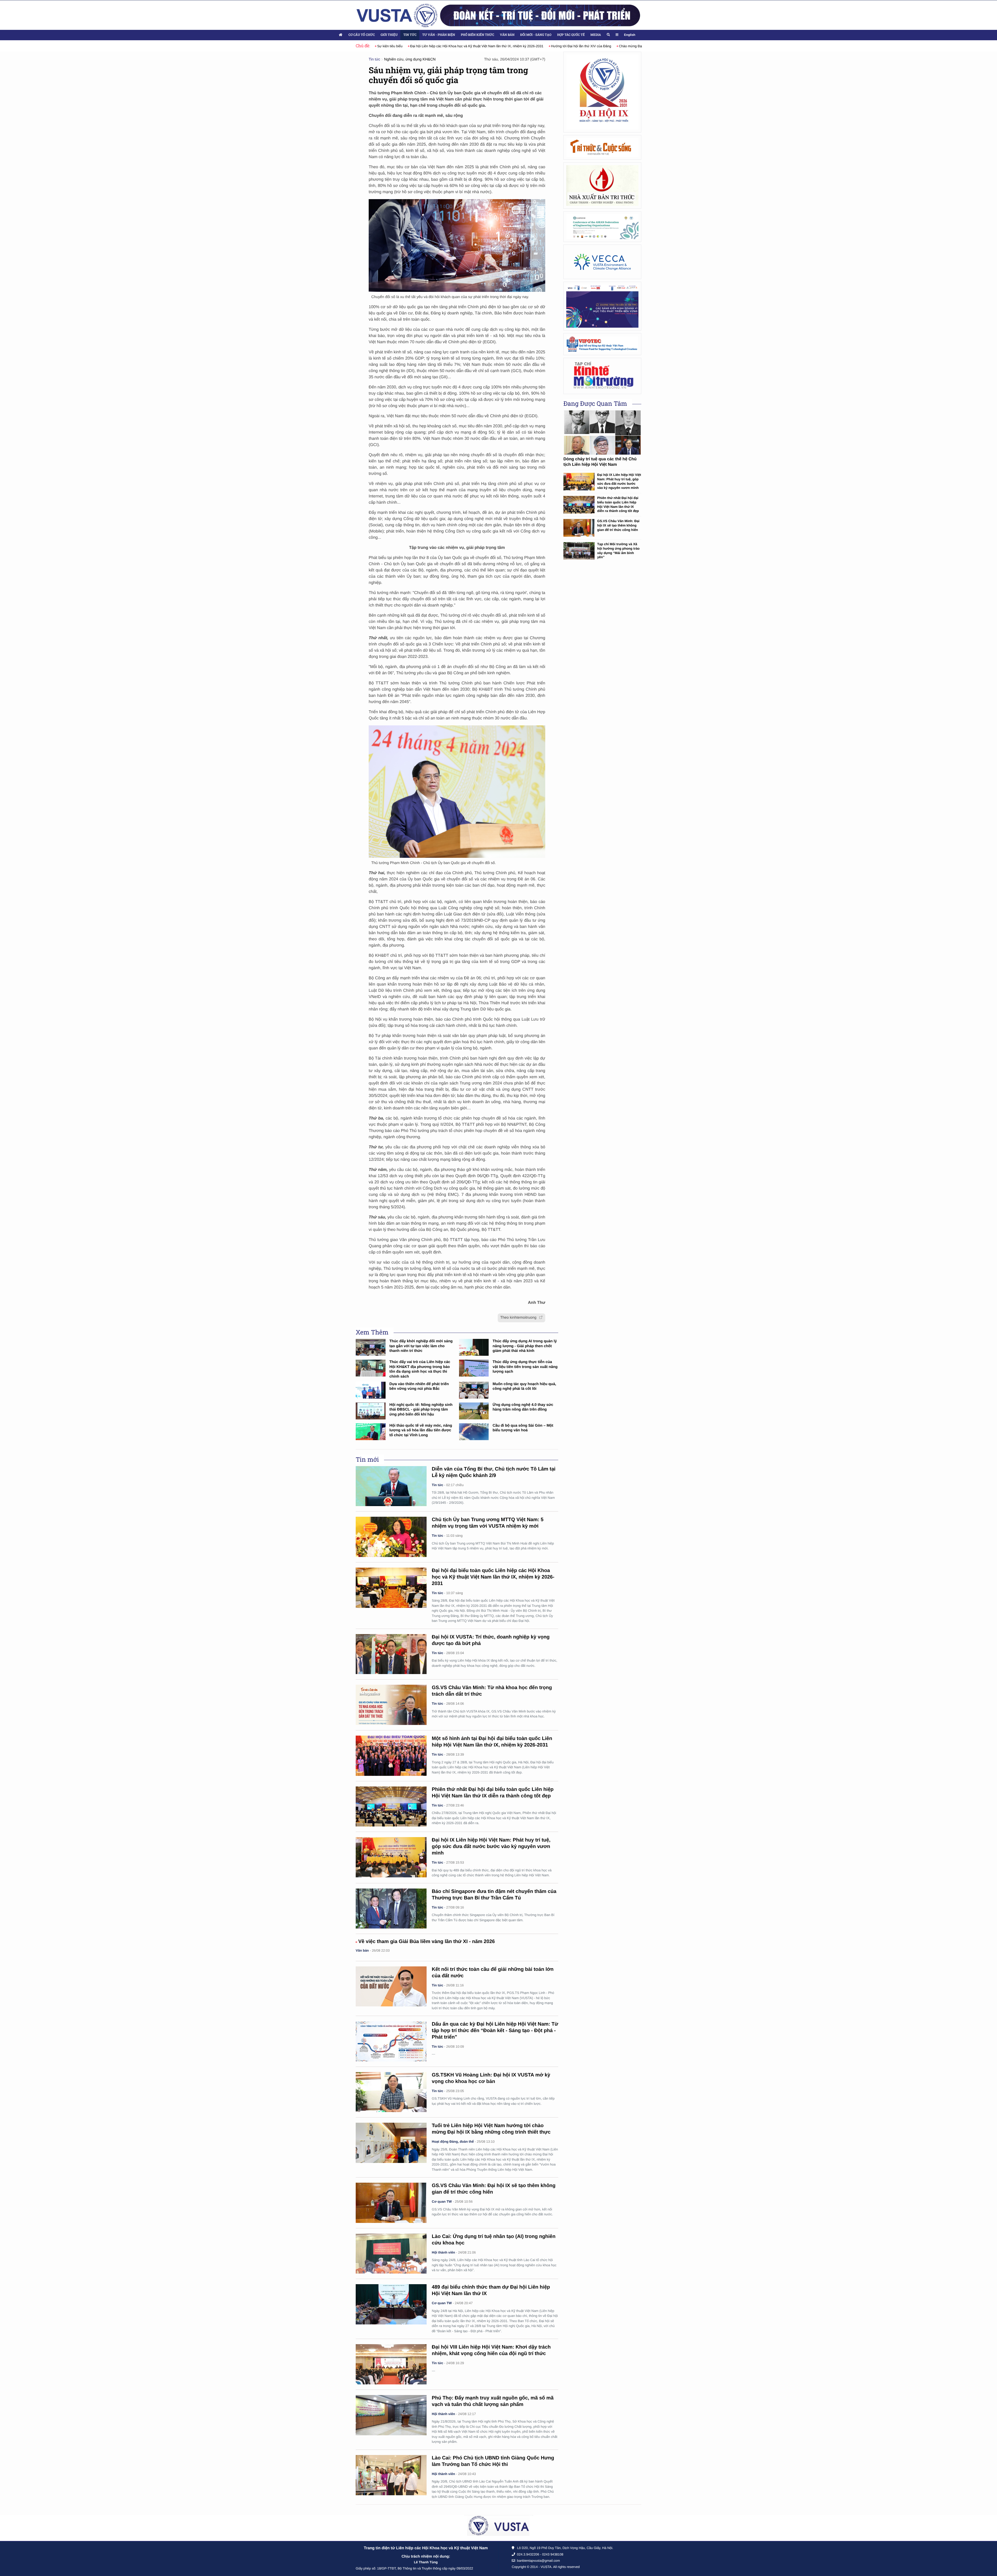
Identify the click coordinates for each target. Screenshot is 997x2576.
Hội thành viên (443, 2252)
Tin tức (410, 35)
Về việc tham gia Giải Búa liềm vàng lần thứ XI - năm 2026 (427, 1942)
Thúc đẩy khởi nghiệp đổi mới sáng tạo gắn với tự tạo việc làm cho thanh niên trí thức (421, 1346)
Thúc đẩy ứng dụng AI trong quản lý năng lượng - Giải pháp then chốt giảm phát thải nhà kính (525, 1346)
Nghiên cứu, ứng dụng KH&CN (410, 59)
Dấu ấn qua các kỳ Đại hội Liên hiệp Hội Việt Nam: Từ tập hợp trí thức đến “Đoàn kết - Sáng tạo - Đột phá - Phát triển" (495, 2031)
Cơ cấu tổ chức (362, 35)
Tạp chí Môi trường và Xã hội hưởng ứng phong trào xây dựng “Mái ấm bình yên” (618, 551)
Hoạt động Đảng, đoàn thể (453, 2142)
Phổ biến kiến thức (478, 35)
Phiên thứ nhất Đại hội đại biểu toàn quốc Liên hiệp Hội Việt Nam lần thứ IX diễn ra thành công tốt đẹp (618, 504)
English (630, 35)
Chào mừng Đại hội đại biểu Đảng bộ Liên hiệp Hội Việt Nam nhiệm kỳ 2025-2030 (498, 46)
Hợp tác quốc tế (571, 35)
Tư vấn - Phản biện (439, 35)
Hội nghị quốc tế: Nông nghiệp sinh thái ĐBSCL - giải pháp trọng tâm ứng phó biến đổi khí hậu (421, 1410)
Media (596, 35)
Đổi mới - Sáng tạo (536, 35)
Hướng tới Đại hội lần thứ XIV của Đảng (399, 46)
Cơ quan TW (442, 2201)
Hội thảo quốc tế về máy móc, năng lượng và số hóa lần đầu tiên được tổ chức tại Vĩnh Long (421, 1430)
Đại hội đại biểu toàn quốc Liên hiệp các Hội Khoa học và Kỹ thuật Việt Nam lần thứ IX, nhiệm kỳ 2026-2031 (493, 1577)
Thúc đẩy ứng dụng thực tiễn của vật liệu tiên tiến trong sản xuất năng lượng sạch (525, 1367)
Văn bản (507, 35)
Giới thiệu (389, 35)
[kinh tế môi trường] (602, 376)
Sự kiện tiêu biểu (580, 46)
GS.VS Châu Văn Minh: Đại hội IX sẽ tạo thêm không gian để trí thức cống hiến (618, 525)
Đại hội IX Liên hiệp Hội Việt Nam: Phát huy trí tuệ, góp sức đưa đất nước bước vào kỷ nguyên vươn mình (491, 1847)
